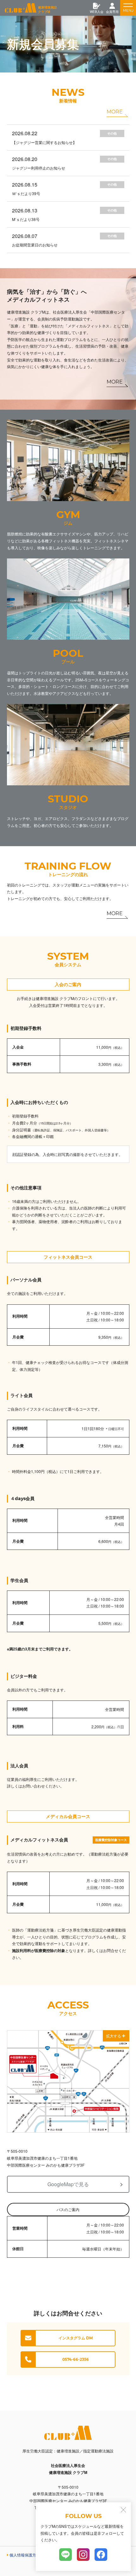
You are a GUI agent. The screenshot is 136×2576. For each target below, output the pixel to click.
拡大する (114, 2036)
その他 (112, 133)
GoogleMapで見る (68, 2184)
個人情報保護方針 (25, 2555)
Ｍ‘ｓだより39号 (26, 193)
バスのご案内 (68, 2209)
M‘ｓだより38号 (26, 219)
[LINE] (65, 2555)
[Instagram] (83, 2555)
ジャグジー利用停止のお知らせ (39, 168)
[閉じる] (123, 2510)
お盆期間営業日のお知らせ (35, 245)
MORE (117, 113)
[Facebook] (101, 2555)
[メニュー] (128, 8)
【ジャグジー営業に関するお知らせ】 (44, 142)
